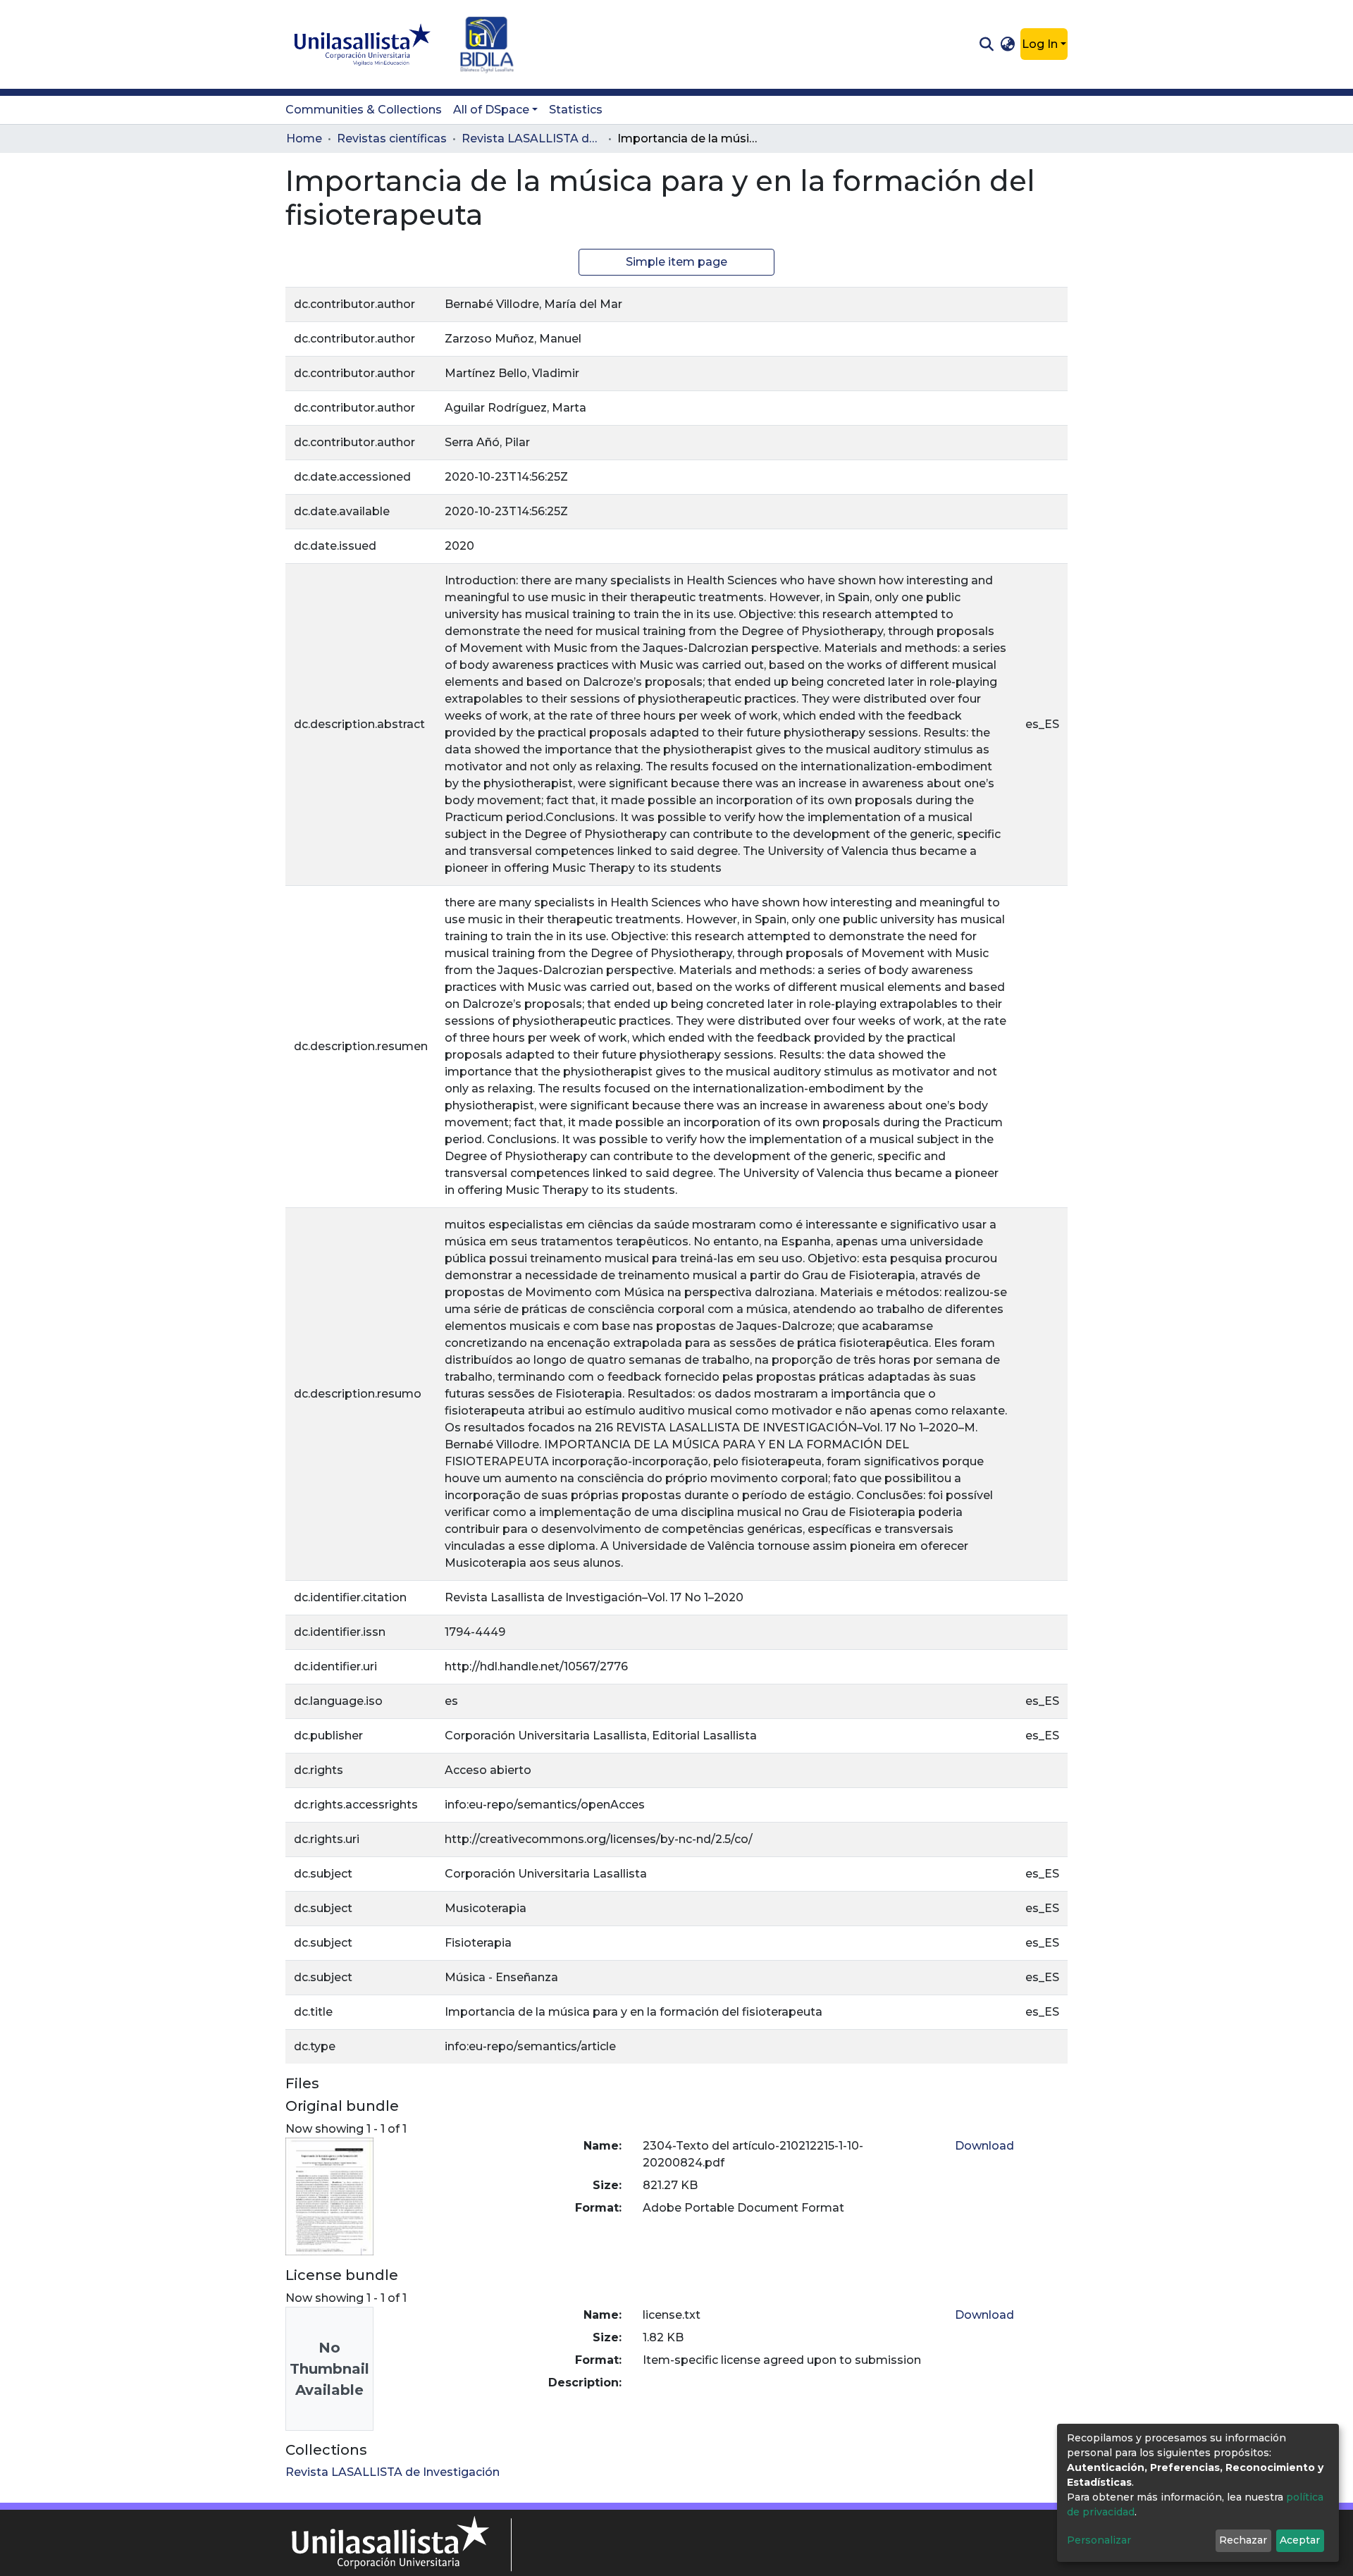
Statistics (576, 110)
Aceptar (1300, 2540)
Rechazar (1243, 2540)
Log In (1040, 44)
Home (304, 138)
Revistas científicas (392, 138)
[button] (1008, 44)
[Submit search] (986, 44)
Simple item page (676, 262)
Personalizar (1099, 2540)
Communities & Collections (364, 110)
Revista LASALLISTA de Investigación (532, 138)
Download (984, 2146)
